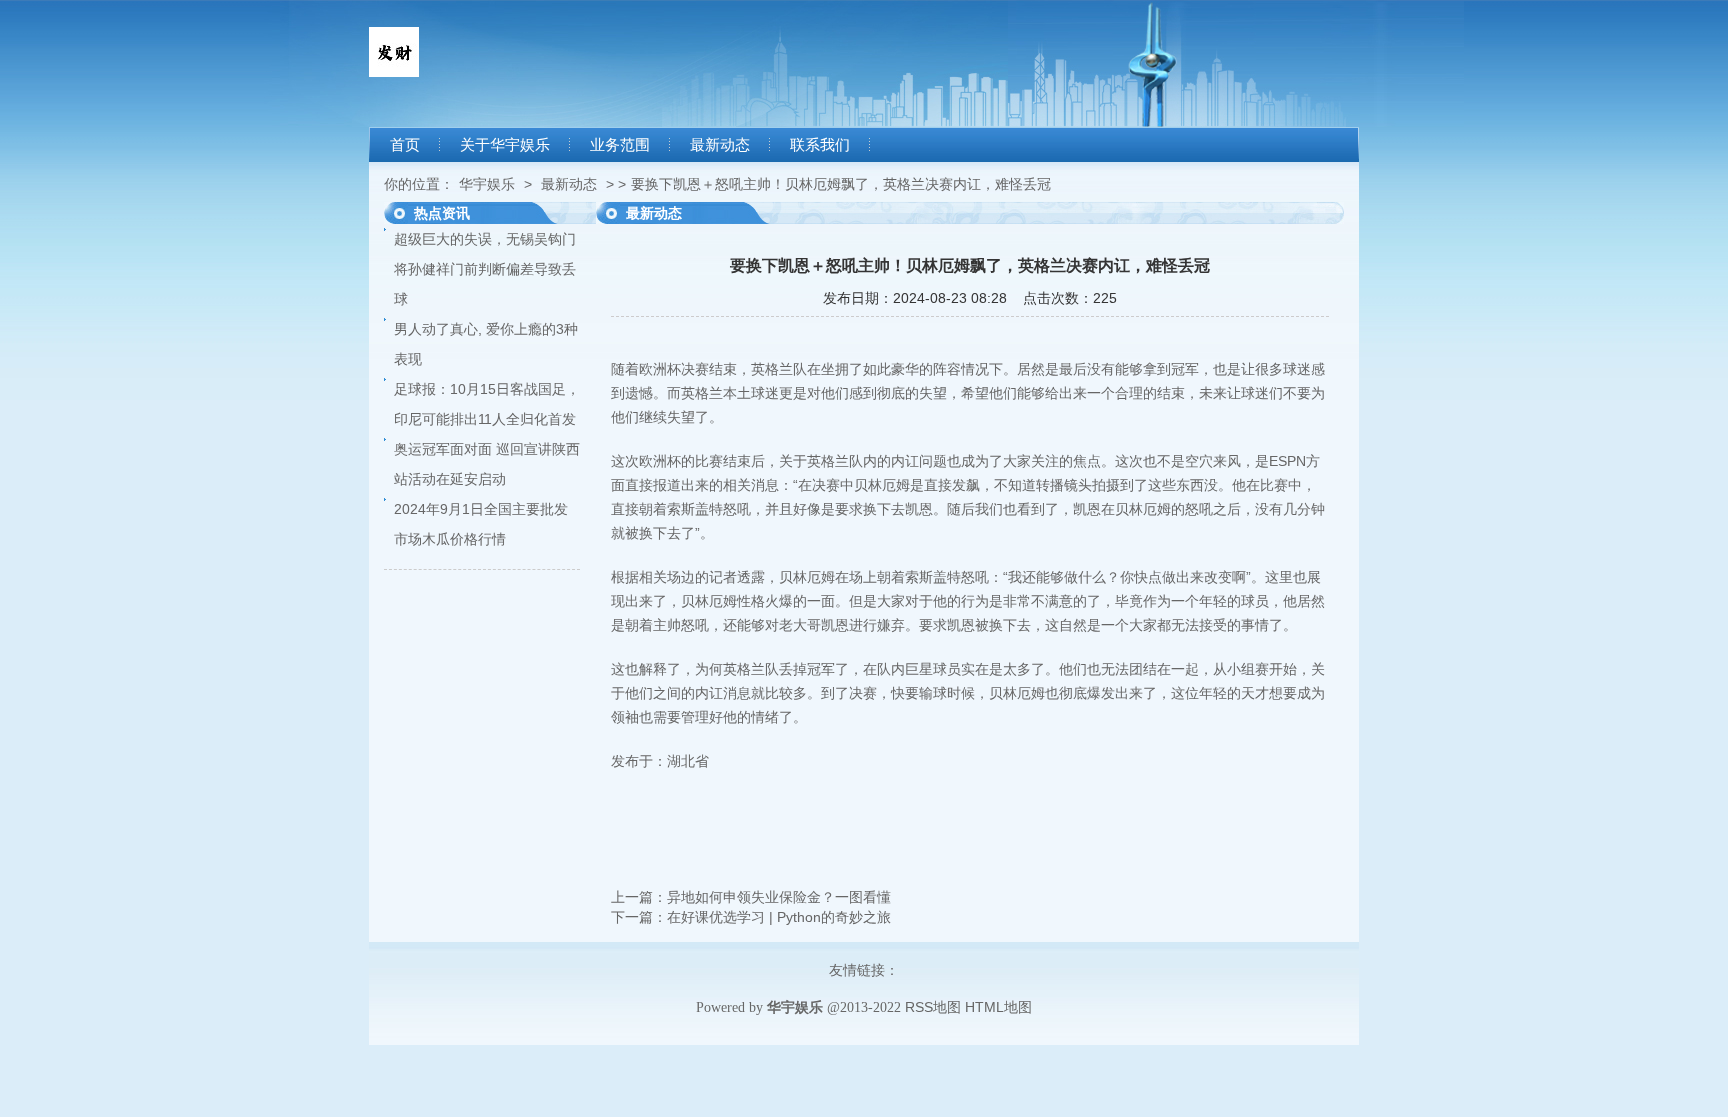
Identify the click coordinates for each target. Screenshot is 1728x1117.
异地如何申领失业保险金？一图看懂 (779, 897)
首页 (405, 145)
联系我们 (820, 145)
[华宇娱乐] (394, 72)
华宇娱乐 (487, 184)
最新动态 (720, 145)
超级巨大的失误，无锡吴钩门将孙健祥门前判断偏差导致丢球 (485, 269)
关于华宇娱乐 (505, 145)
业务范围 (620, 145)
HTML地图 (998, 1007)
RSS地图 (933, 1007)
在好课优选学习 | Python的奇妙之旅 (779, 917)
